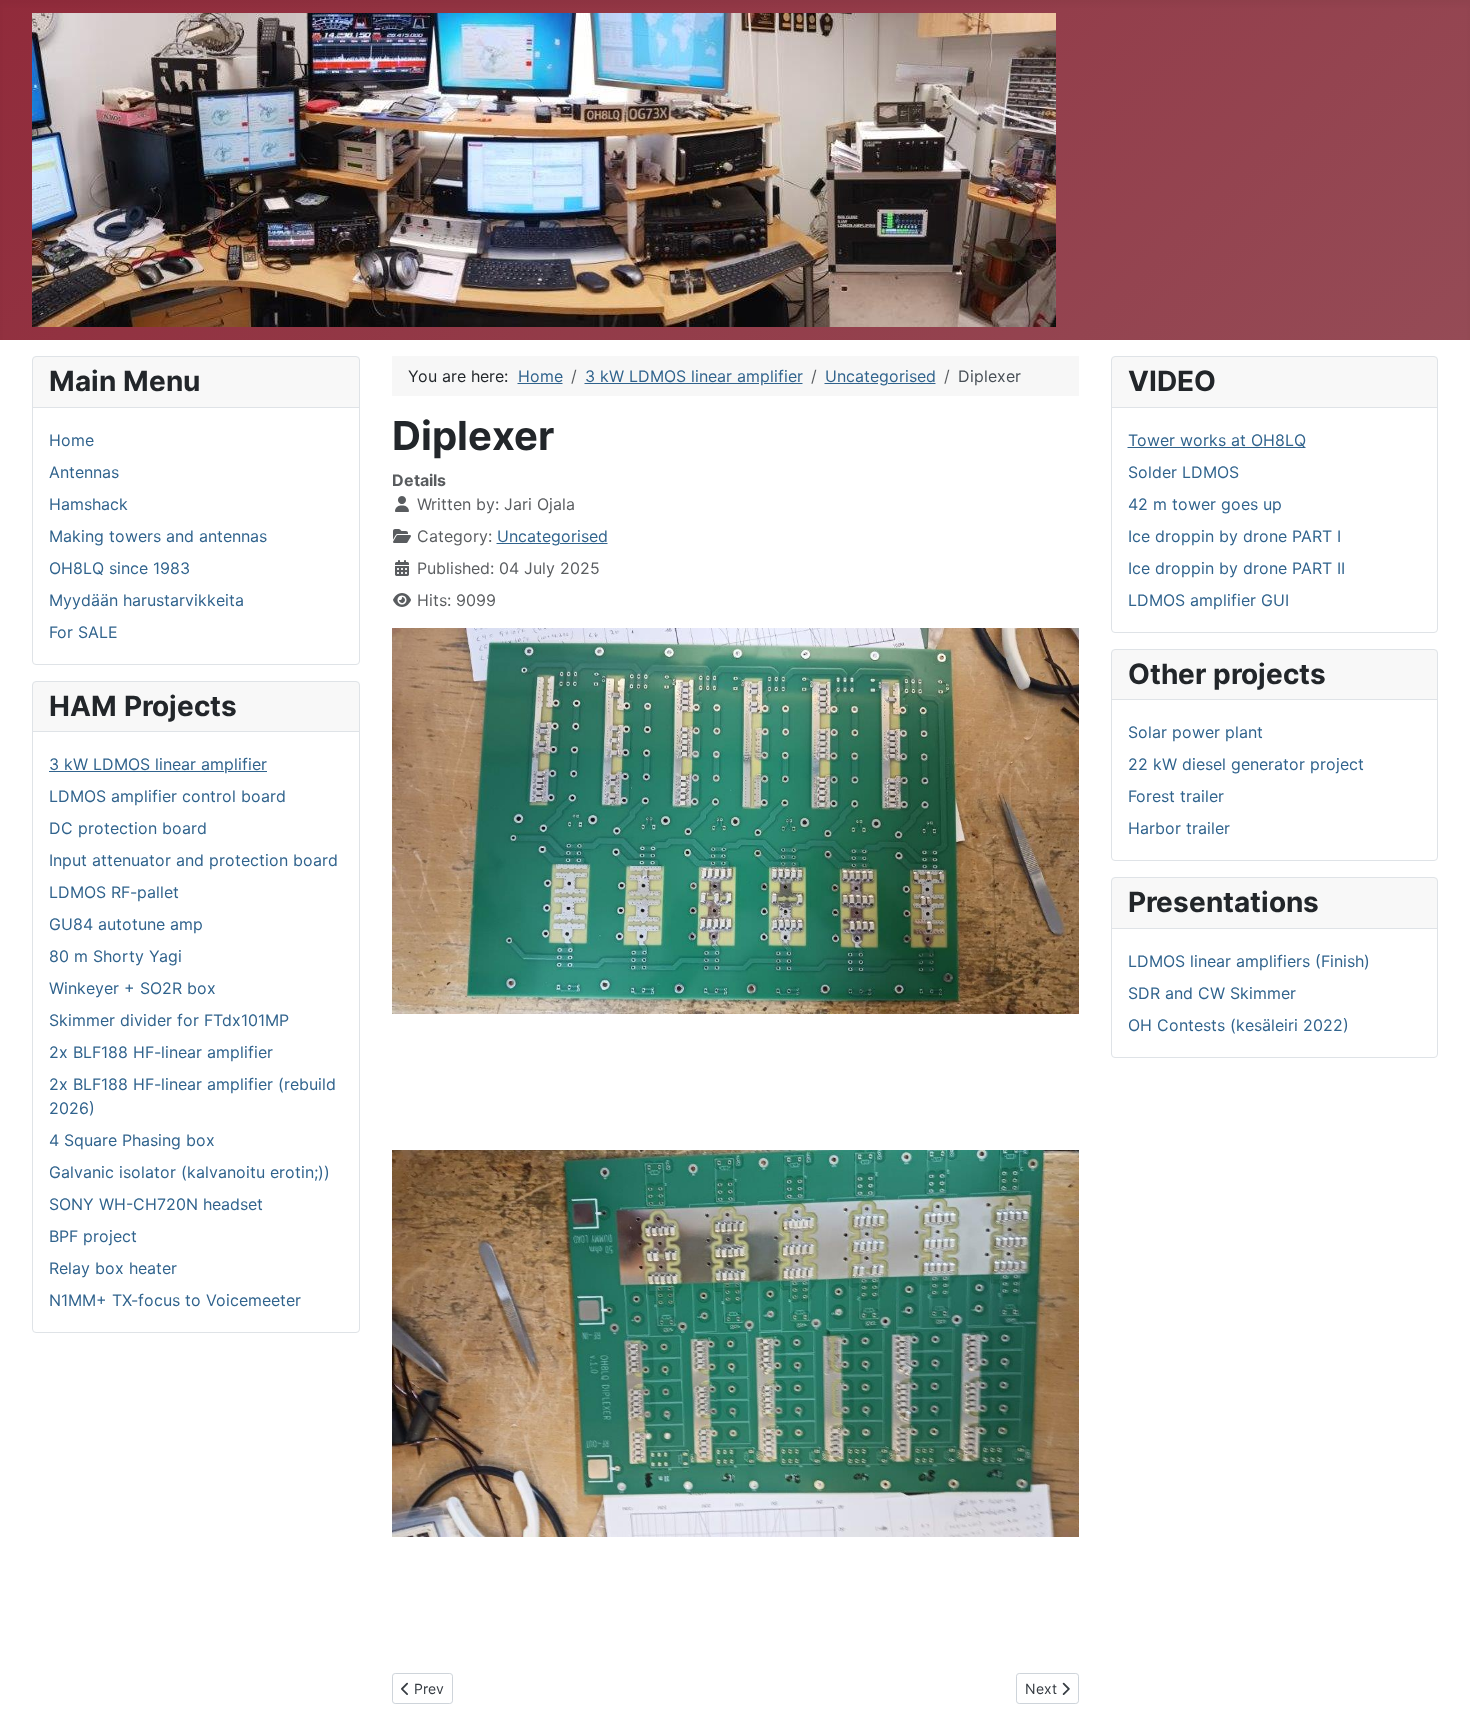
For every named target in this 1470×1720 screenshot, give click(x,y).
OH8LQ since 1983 (119, 568)
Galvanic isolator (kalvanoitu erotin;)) (189, 1172)
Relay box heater (113, 1268)
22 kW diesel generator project (1246, 764)
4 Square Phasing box (132, 1140)
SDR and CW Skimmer (1212, 993)
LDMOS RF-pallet (114, 892)
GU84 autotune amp (126, 924)
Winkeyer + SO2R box (132, 988)
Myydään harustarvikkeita (146, 600)
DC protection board (128, 828)
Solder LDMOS (1183, 472)
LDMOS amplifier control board (167, 796)
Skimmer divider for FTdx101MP (169, 1020)
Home (71, 440)
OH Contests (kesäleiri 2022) (1238, 1025)
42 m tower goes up (1205, 504)
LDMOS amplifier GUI (1208, 600)
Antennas (84, 472)
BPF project (93, 1236)
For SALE (83, 632)
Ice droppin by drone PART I (1234, 536)
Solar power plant (1195, 732)
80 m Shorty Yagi (115, 956)
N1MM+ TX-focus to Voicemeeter (175, 1300)
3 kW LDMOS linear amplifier (158, 764)
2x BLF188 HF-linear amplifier (161, 1052)
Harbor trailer (1179, 828)
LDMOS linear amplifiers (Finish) (1249, 961)
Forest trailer (1176, 796)
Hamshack (88, 504)
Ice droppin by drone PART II (1236, 568)
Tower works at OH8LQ (1217, 440)
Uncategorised (552, 536)
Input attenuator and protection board (193, 860)
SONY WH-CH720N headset (156, 1204)
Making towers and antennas (158, 536)
